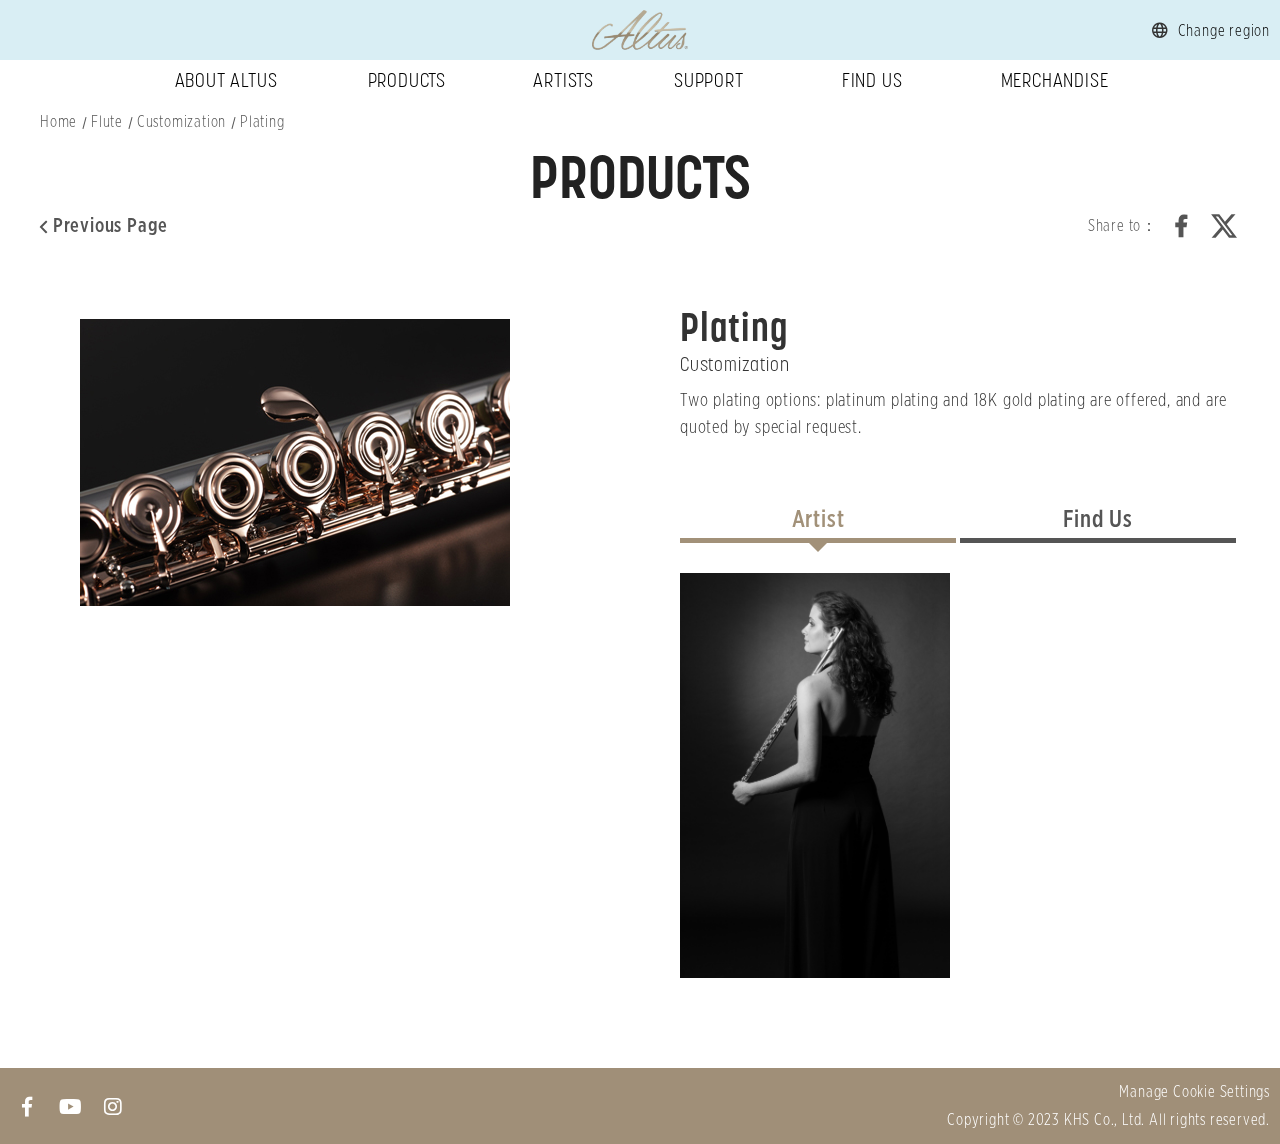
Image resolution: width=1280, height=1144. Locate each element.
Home (58, 122)
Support (709, 80)
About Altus (226, 80)
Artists (563, 80)
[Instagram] (113, 1106)
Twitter (1224, 226)
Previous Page (110, 226)
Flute (107, 122)
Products (407, 80)
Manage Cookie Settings (1194, 1092)
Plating (262, 122)
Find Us (872, 80)
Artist (818, 520)
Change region (1224, 31)
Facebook (1182, 226)
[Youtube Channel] (70, 1106)
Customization (181, 122)
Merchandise (1055, 80)
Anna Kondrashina (815, 775)
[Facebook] (27, 1106)
